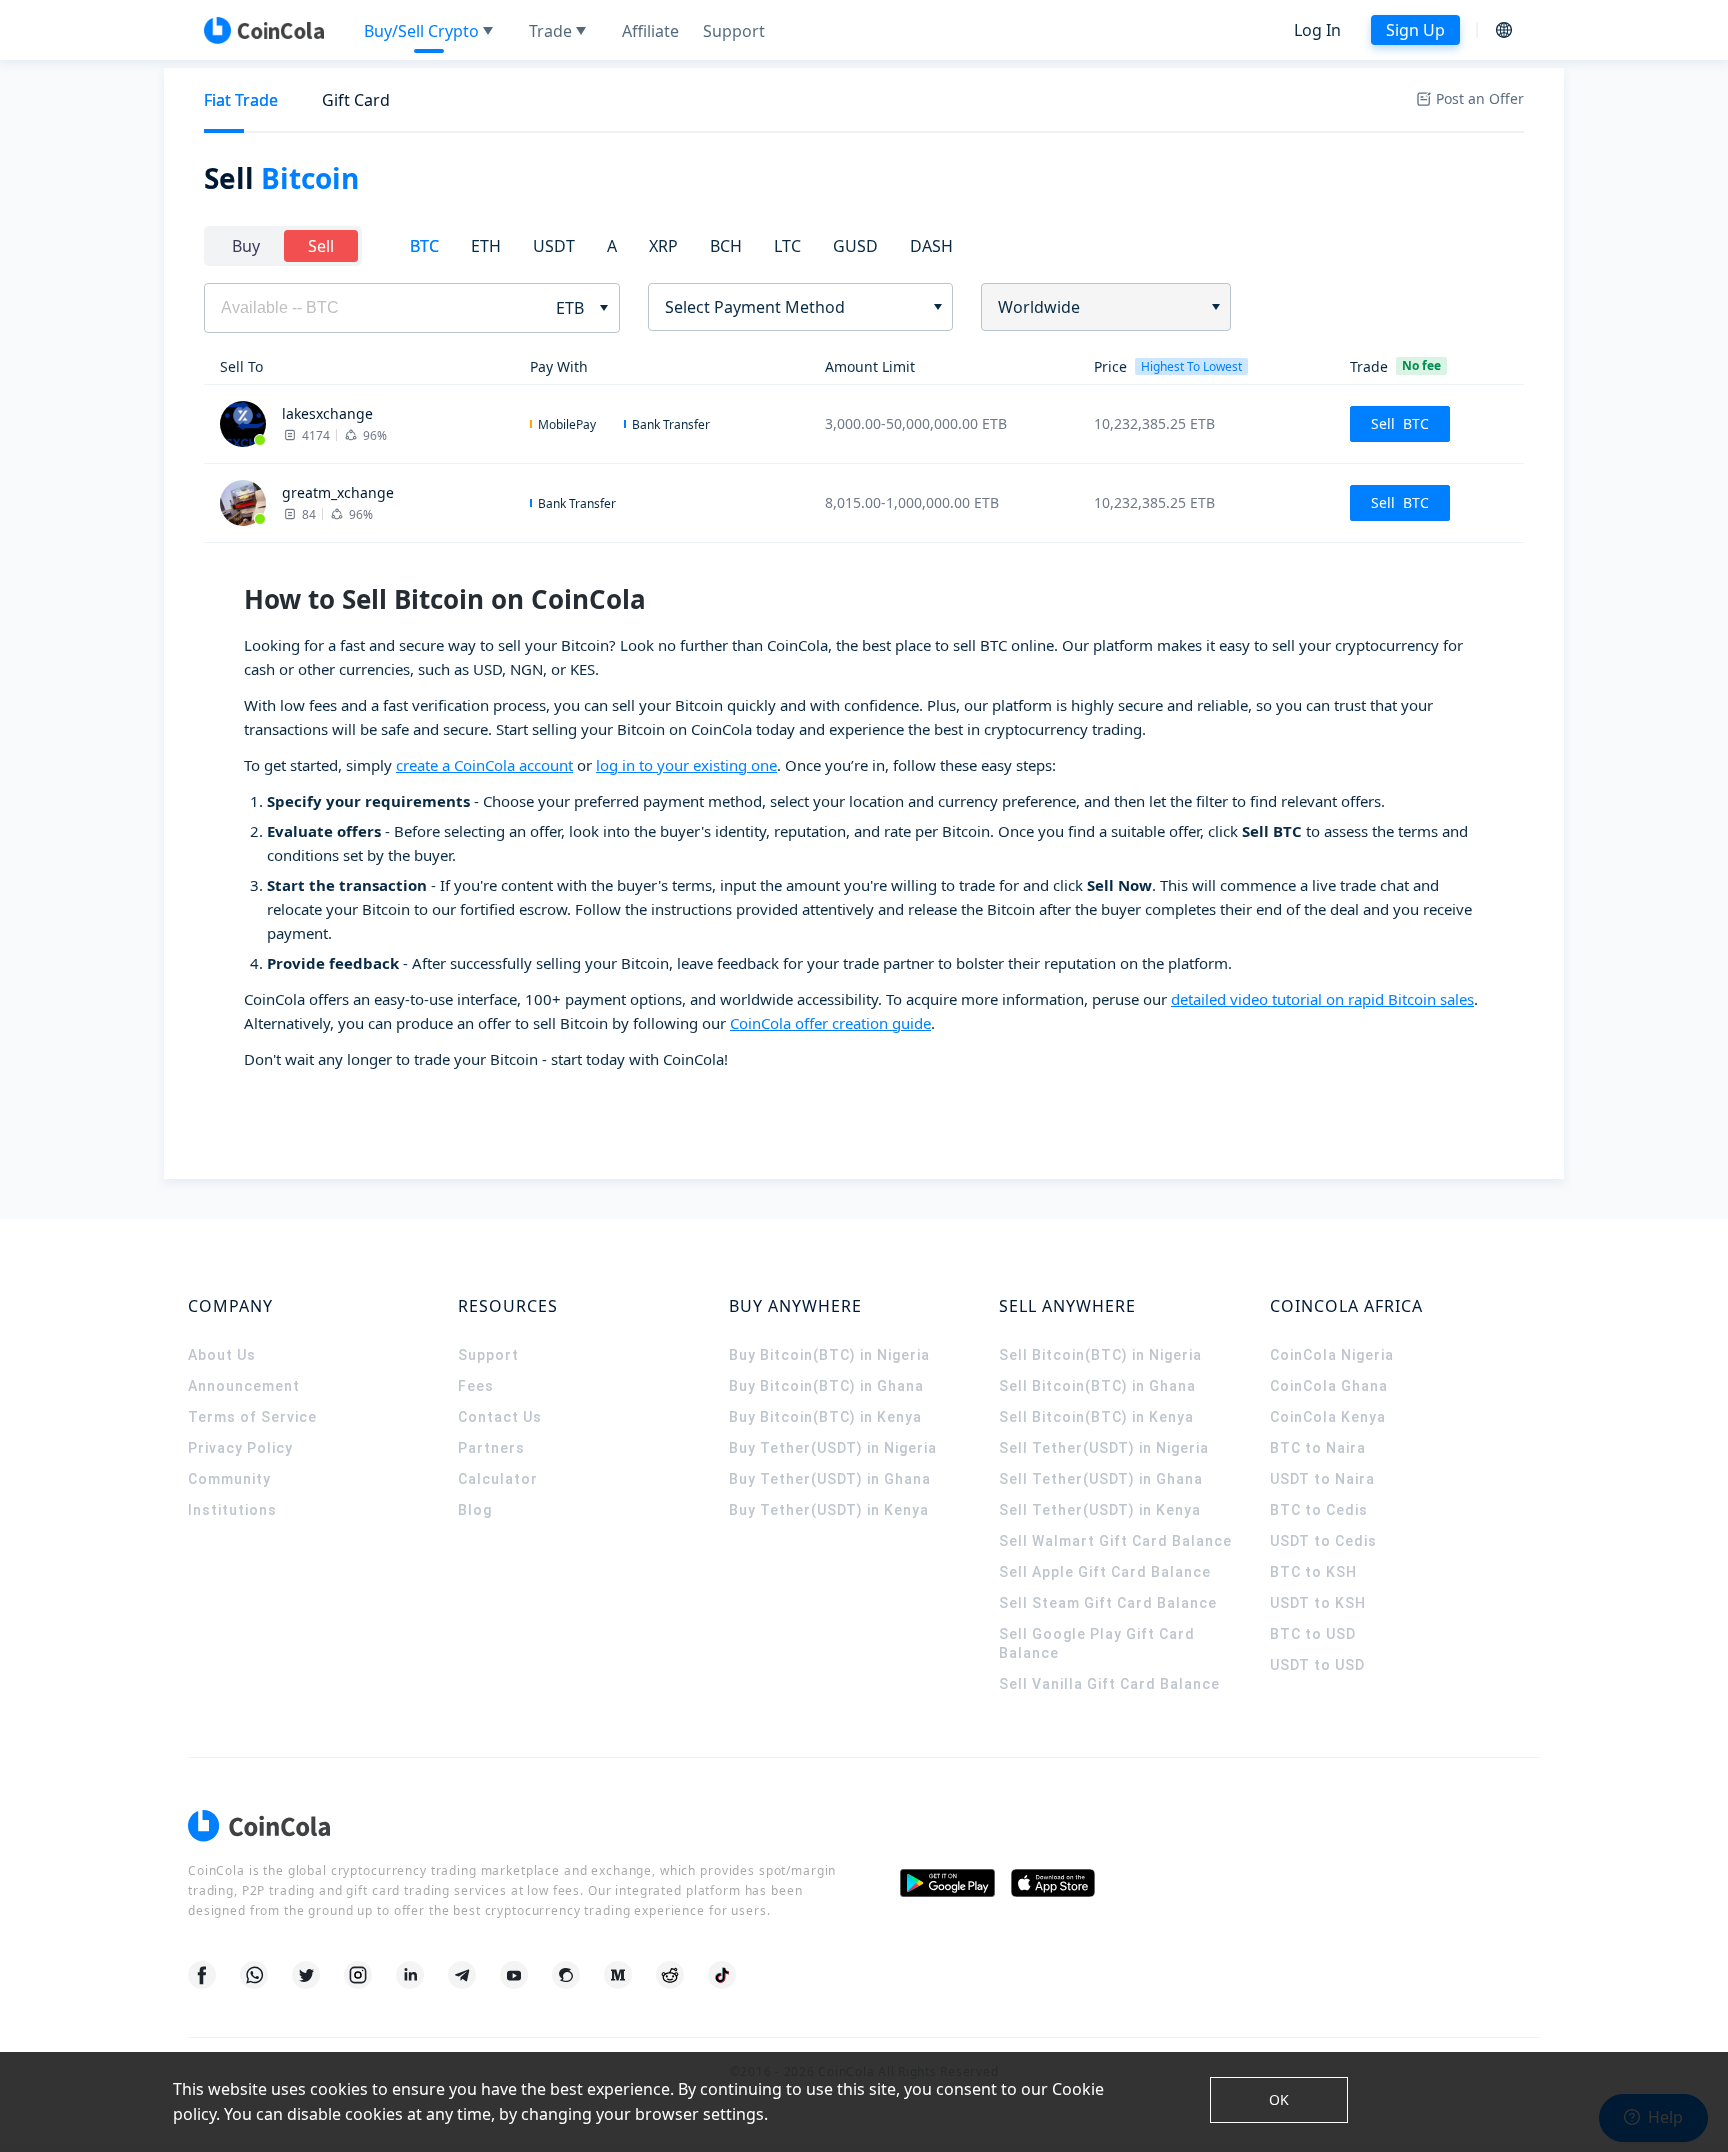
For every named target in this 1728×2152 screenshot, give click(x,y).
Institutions (232, 1510)
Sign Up (1415, 30)
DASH (931, 246)
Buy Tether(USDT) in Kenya (829, 1510)
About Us (222, 1355)
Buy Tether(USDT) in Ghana (830, 1479)
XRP (663, 246)
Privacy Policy (240, 1448)
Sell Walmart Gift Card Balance (1115, 1541)
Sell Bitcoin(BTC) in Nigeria (1100, 1355)
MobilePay (567, 424)
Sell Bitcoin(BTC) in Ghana (1097, 1386)
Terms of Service (252, 1417)
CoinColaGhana (1329, 1386)
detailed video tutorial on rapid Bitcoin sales (1322, 999)
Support (488, 1355)
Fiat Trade (241, 100)
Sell (321, 246)
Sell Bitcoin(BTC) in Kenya (1096, 1417)
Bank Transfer (671, 424)
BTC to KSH (1313, 1572)
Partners (491, 1448)
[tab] (241, 100)
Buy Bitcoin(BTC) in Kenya (825, 1417)
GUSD (855, 246)
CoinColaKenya (1328, 1417)
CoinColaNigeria (1332, 1355)
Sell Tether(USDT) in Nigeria (1104, 1448)
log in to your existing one (686, 765)
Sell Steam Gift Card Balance (1108, 1603)
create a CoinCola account (484, 765)
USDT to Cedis (1323, 1541)
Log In (1317, 30)
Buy (246, 246)
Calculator (498, 1479)
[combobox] (793, 307)
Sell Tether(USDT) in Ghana (1101, 1479)
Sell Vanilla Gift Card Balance (1109, 1684)
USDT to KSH (1318, 1603)
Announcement (244, 1386)
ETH (486, 246)
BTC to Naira (1318, 1448)
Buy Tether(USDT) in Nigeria (833, 1448)
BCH (726, 246)
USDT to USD (1317, 1665)
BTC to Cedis (1319, 1510)
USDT (554, 246)
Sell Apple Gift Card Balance (1105, 1572)
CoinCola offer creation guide (830, 1023)
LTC (787, 246)
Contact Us (500, 1417)
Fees (476, 1386)
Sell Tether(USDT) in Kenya (1100, 1510)
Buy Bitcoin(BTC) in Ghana (826, 1386)
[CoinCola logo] (264, 30)
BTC (424, 246)
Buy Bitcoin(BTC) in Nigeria (829, 1355)
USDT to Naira (1322, 1479)
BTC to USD (1313, 1634)
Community (229, 1479)
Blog (475, 1510)
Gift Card (356, 100)
